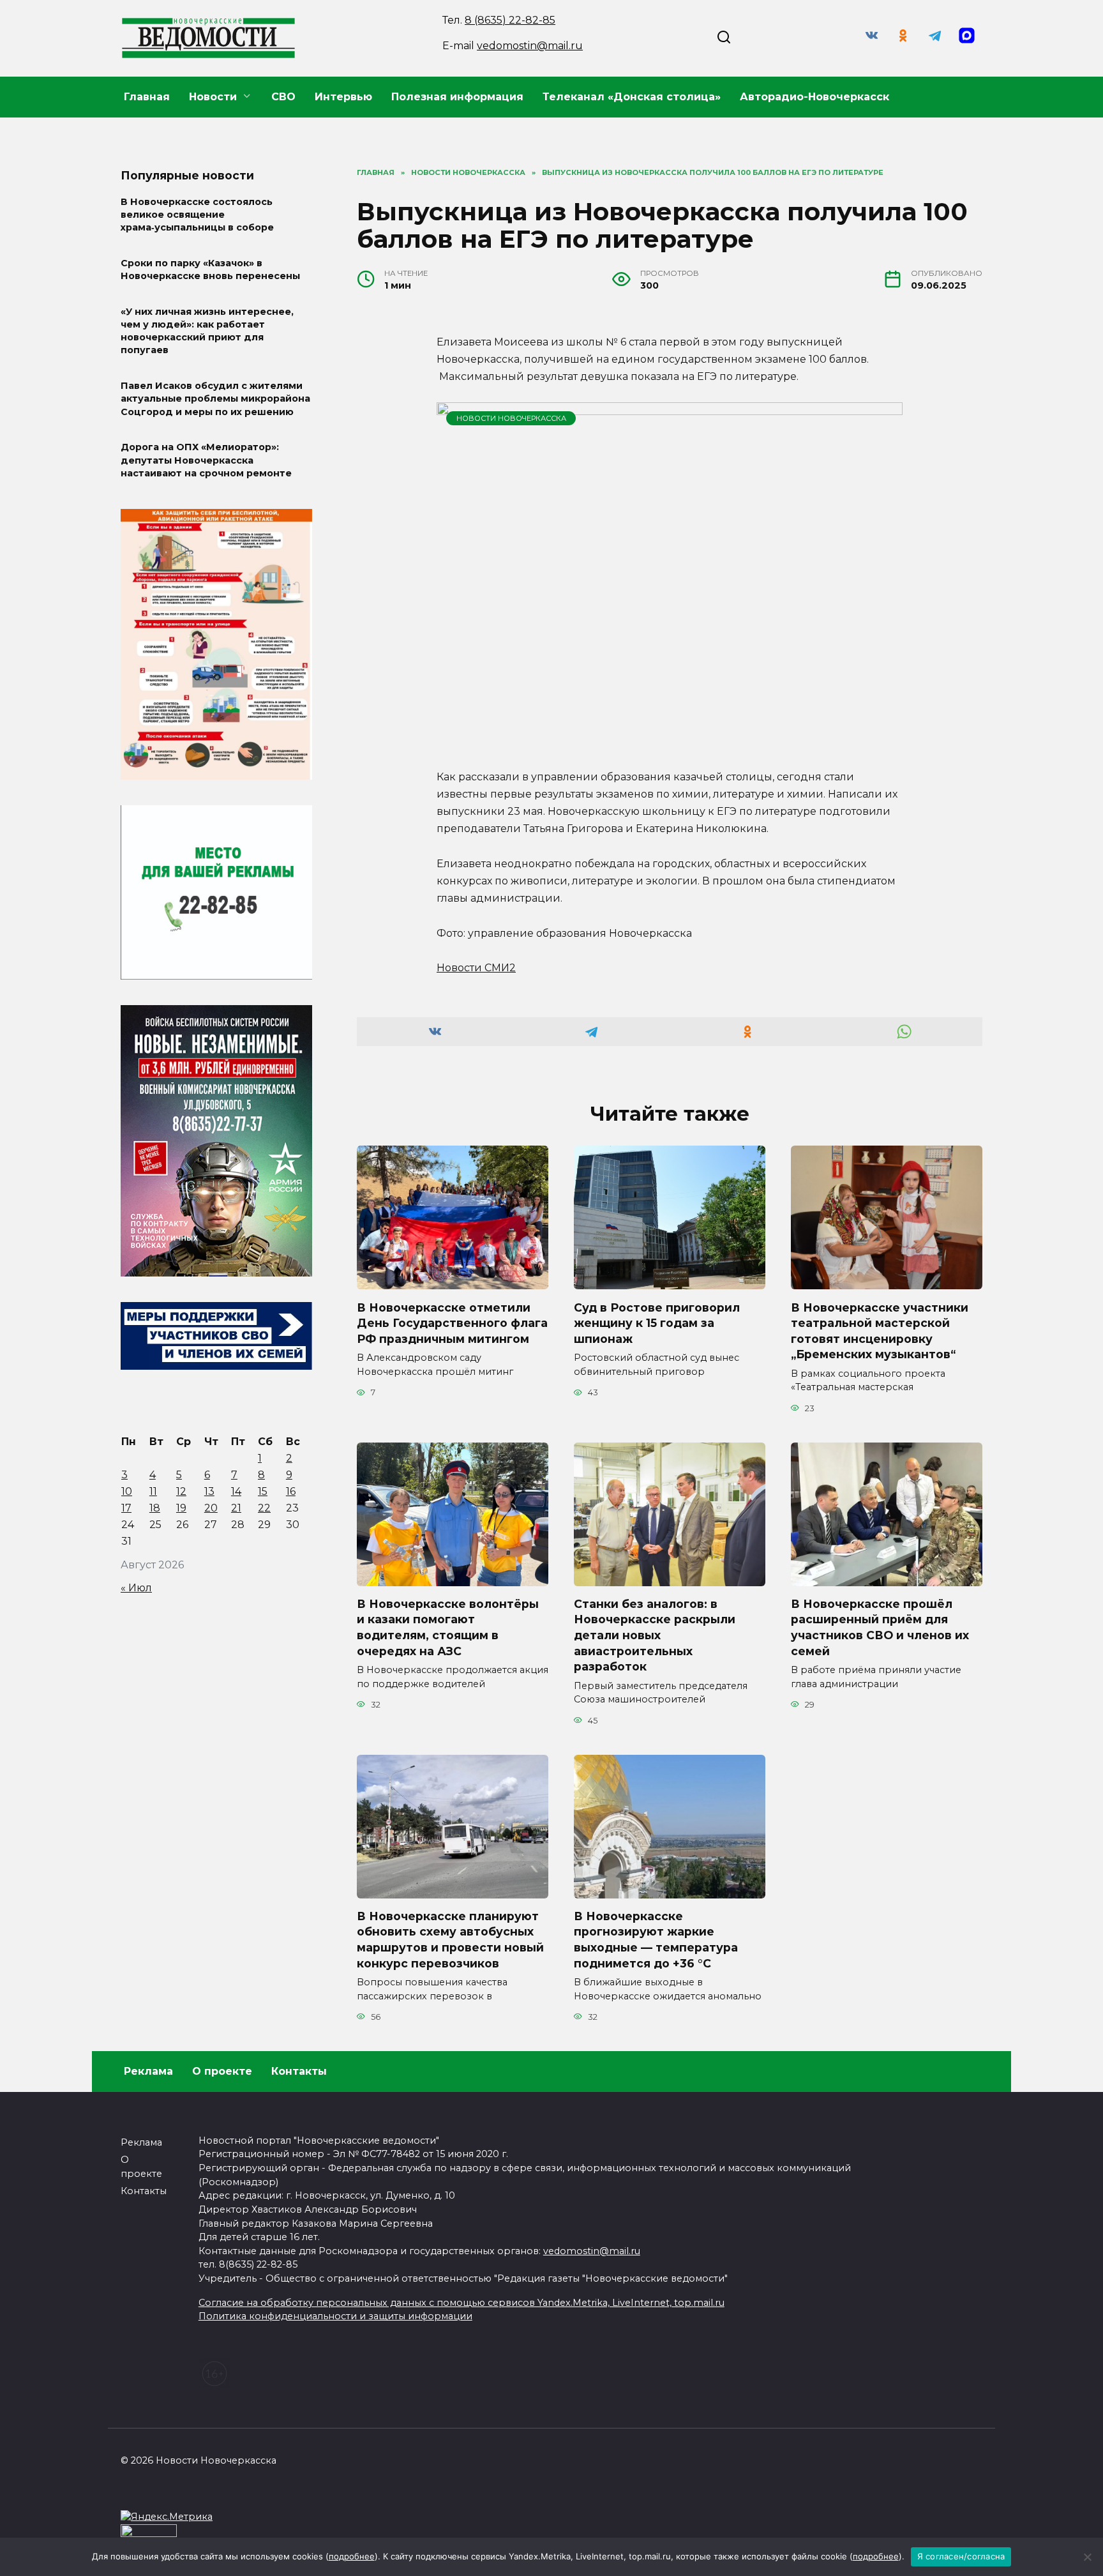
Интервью (343, 97)
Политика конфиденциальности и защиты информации (335, 2316)
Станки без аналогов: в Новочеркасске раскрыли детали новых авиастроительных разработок (655, 1635)
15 (263, 1491)
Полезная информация (457, 97)
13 (209, 1491)
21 (236, 1508)
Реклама (148, 2071)
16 (291, 1491)
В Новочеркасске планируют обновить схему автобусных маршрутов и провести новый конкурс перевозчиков (450, 1940)
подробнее (352, 2556)
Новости (213, 97)
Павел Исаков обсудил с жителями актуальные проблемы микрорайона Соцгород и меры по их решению (215, 399)
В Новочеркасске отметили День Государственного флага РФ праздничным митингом (452, 1322)
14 (236, 1491)
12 (181, 1491)
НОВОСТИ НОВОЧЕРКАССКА (511, 418)
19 (181, 1508)
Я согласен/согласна (961, 2556)
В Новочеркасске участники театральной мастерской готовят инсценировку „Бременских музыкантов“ (880, 1330)
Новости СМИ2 (476, 968)
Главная (147, 97)
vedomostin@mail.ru (530, 46)
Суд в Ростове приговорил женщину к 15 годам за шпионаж (657, 1322)
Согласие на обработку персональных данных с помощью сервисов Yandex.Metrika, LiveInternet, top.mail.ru (461, 2303)
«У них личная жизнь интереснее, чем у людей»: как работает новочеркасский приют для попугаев (207, 331)
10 (127, 1491)
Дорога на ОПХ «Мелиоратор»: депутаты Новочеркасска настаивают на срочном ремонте (206, 460)
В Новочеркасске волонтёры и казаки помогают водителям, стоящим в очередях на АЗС (448, 1627)
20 (211, 1508)
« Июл (136, 1588)
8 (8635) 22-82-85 (510, 20)
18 (155, 1508)
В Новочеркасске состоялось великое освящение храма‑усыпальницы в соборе (197, 215)
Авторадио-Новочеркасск (814, 97)
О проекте (222, 2071)
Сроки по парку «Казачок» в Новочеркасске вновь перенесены (210, 269)
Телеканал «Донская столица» (632, 97)
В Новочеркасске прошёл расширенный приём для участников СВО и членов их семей (880, 1627)
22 (264, 1508)
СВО (283, 97)
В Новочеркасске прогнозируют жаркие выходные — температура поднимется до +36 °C (656, 1940)
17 (126, 1508)
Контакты (299, 2071)
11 (153, 1491)
